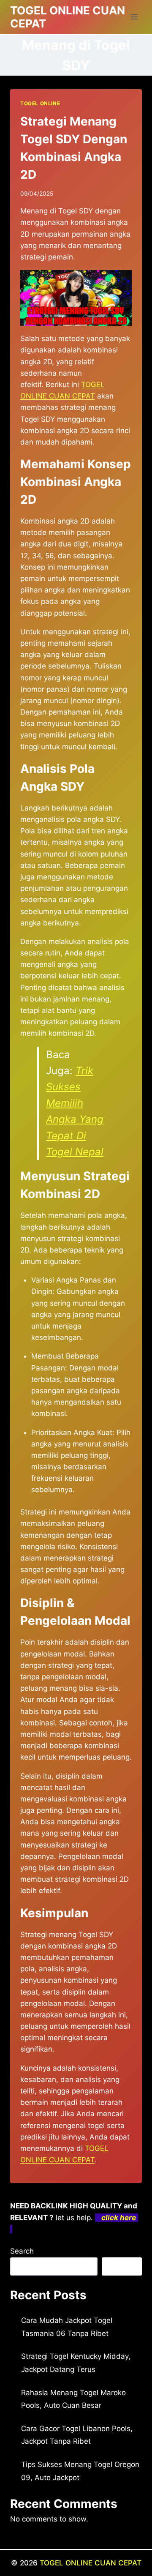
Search (22, 2251)
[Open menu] (134, 17)
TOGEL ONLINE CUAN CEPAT (91, 2563)
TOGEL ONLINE (40, 103)
